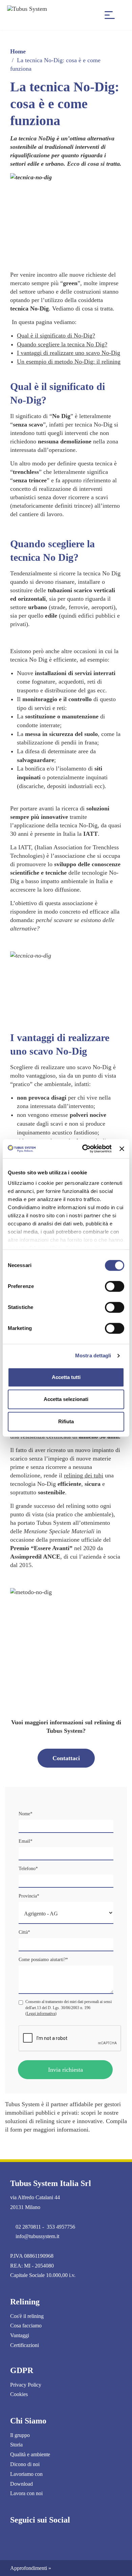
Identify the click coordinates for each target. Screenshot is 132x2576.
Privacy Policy (26, 2385)
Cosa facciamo (26, 2326)
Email (26, 1841)
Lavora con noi (26, 2493)
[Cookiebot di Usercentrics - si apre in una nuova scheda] (84, 1149)
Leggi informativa (41, 2014)
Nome (26, 1814)
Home (18, 51)
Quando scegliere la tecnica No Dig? (62, 344)
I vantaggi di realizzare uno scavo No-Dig (69, 353)
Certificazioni (25, 2345)
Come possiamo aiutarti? (43, 1960)
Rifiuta (66, 1421)
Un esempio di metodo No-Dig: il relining (69, 362)
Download (21, 2484)
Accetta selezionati (66, 1399)
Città (24, 1932)
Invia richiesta (65, 2070)
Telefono (28, 1869)
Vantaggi (20, 2335)
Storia (16, 2445)
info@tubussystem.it (37, 2236)
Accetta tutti (66, 1377)
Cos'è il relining (27, 2316)
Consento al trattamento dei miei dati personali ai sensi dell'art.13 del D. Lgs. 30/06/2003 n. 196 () (69, 2007)
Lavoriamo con (26, 2474)
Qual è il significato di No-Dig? (56, 336)
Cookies (19, 2394)
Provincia (29, 1896)
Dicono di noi (25, 2464)
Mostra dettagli (93, 1355)
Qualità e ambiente (30, 2454)
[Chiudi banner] (122, 1149)
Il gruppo (20, 2435)
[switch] (115, 1286)
